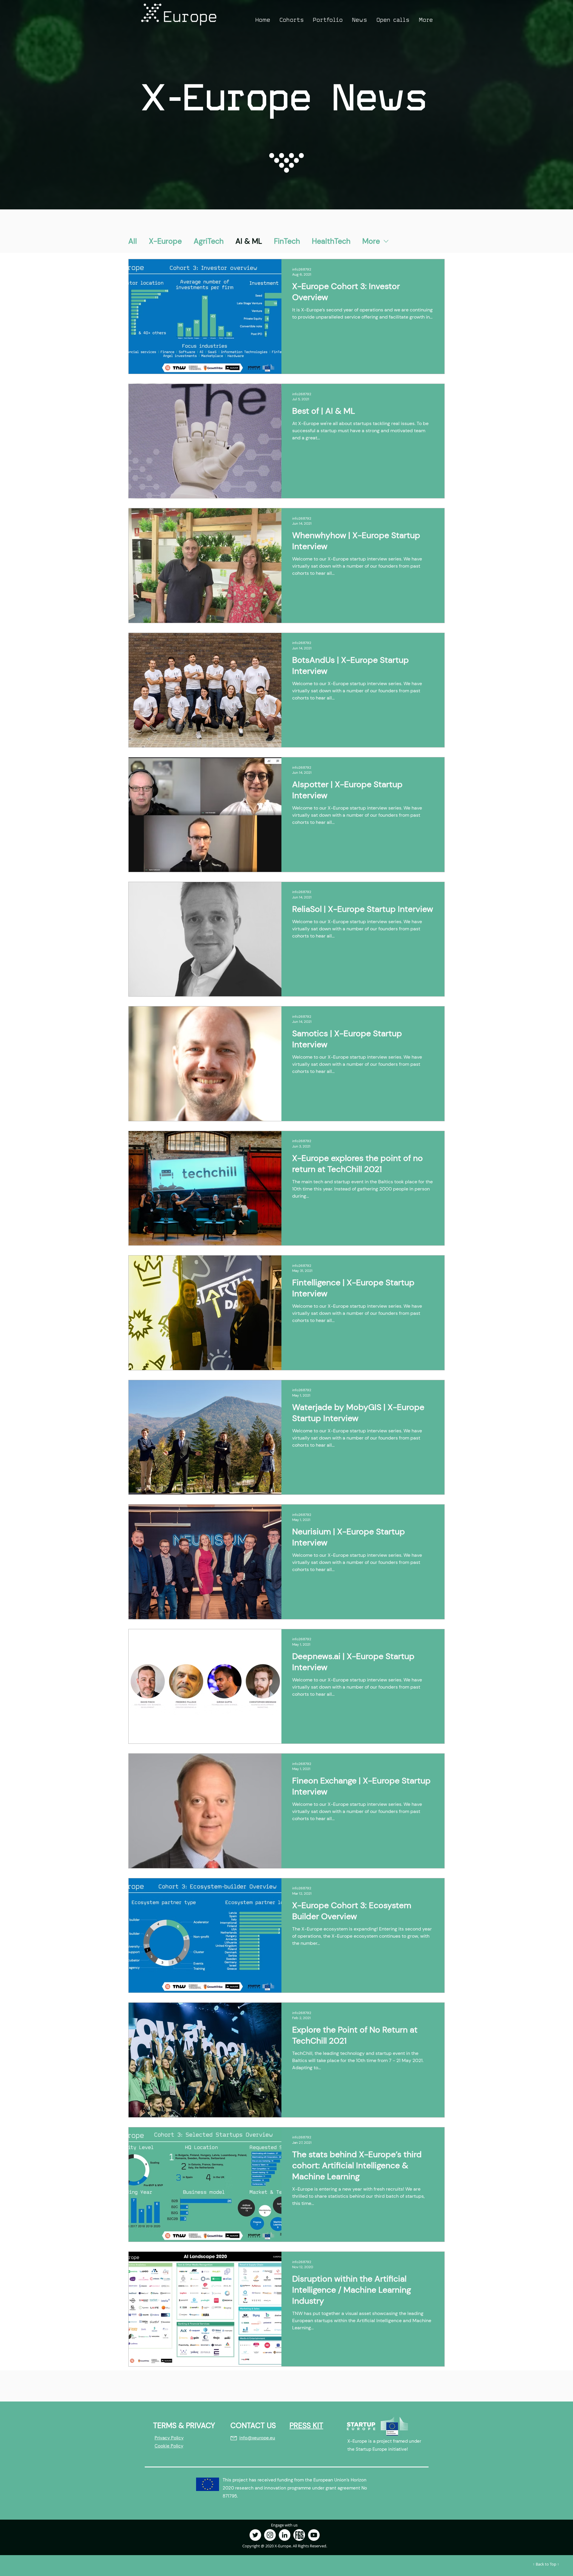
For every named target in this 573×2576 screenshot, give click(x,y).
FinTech (287, 241)
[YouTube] (314, 2535)
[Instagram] (270, 2535)
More (371, 241)
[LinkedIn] (285, 2535)
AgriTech (209, 241)
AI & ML (249, 241)
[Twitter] (255, 2535)
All (133, 241)
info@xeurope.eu (257, 2438)
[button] (292, 20)
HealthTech (331, 241)
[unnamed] (299, 2535)
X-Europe (165, 241)
